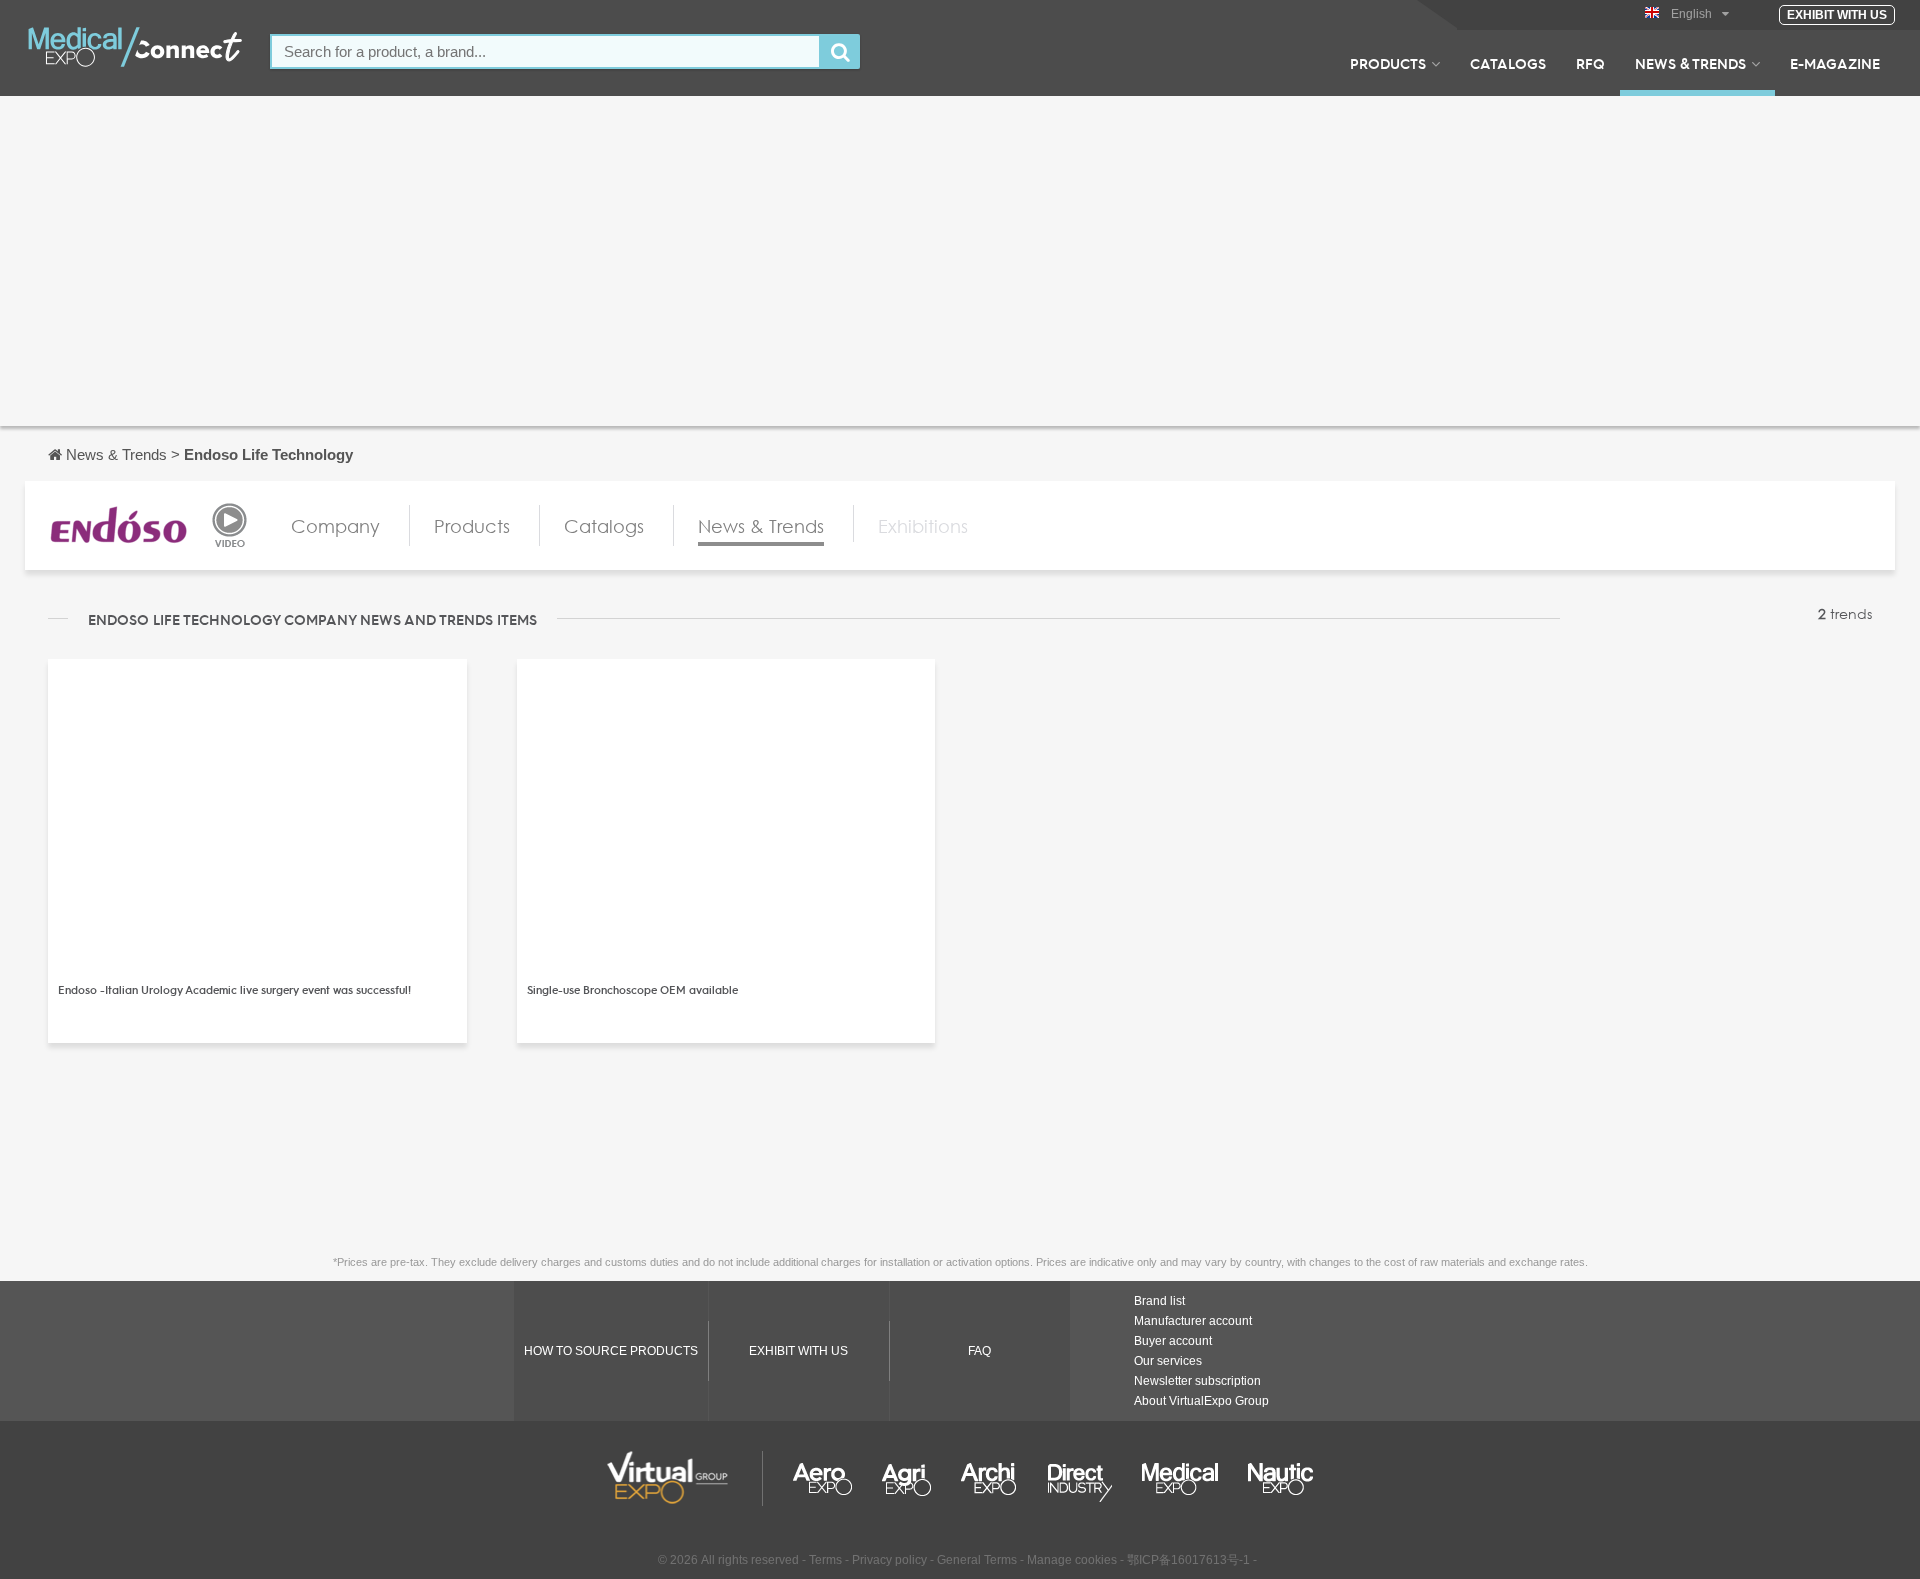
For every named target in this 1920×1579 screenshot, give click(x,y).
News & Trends (1690, 63)
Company (335, 526)
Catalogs (1508, 63)
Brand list (1159, 1301)
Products (1388, 63)
